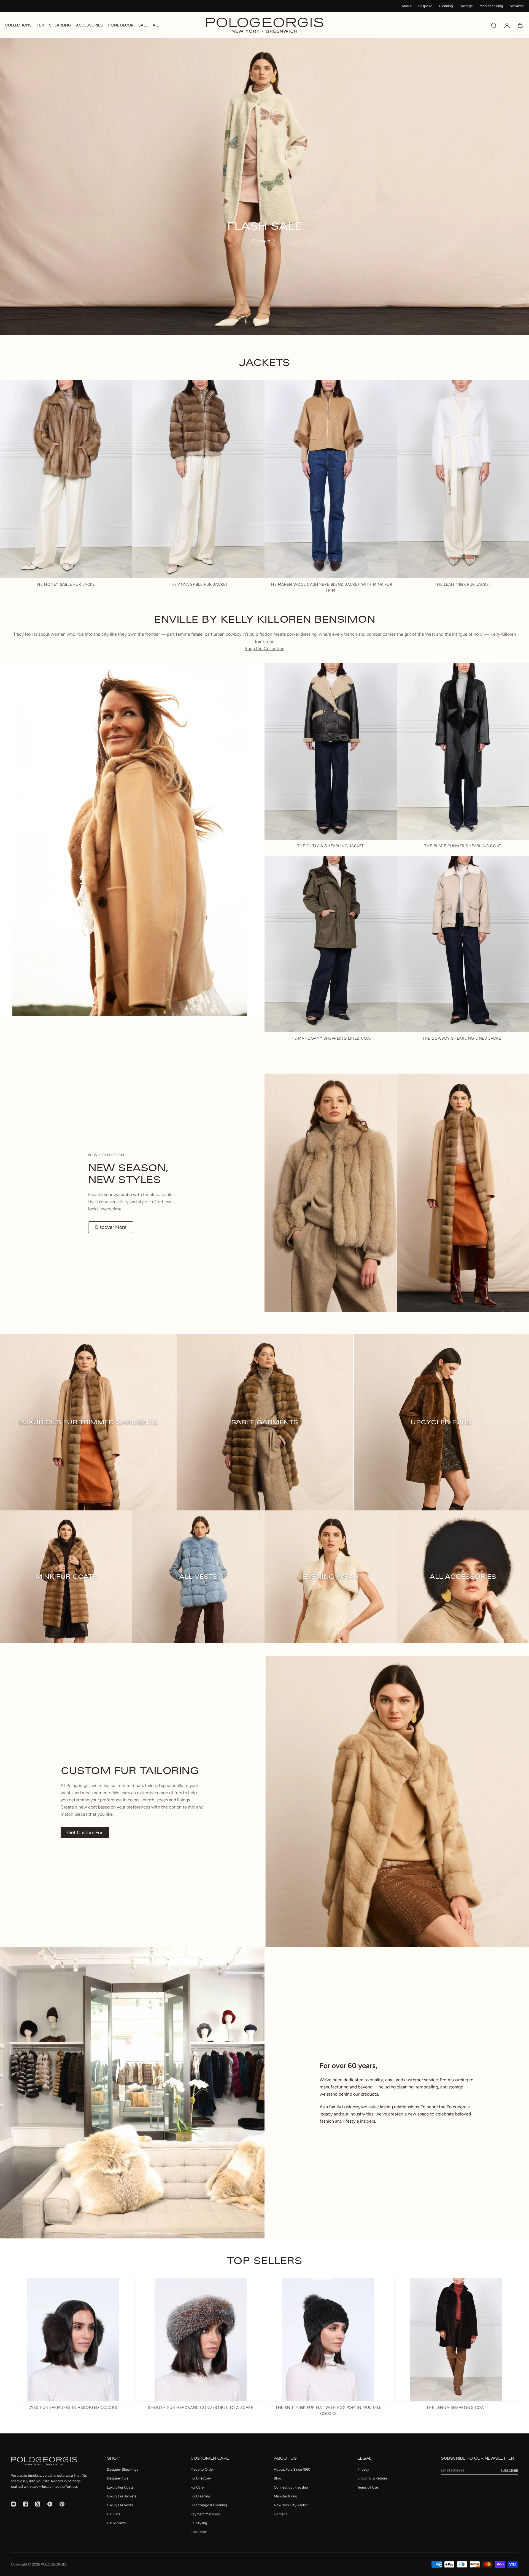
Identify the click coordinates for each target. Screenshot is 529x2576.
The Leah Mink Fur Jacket (463, 585)
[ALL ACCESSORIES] (463, 1577)
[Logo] (265, 25)
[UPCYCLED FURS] (441, 1422)
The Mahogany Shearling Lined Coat (331, 1038)
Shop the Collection (264, 648)
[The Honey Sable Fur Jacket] (66, 479)
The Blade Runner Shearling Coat (463, 846)
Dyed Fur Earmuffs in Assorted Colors (73, 2408)
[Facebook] (26, 2504)
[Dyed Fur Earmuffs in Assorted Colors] (73, 2340)
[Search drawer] (494, 25)
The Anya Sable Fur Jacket (198, 585)
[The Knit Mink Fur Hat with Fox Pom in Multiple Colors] (328, 2340)
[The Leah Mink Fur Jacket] (463, 479)
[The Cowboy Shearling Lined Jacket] (463, 944)
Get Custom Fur (85, 1833)
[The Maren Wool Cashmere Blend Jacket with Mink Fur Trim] (331, 479)
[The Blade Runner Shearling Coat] (463, 751)
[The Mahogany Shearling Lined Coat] (331, 944)
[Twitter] (38, 2504)
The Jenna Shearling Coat (456, 2408)
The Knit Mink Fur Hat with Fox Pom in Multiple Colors (328, 2411)
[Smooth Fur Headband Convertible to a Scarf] (201, 2340)
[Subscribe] (509, 2471)
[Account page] (507, 25)
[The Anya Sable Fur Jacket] (198, 479)
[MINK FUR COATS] (66, 1577)
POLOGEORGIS (54, 2564)
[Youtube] (50, 2504)
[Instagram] (14, 2504)
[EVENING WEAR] (331, 1577)
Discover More (111, 1227)
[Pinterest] (62, 2504)
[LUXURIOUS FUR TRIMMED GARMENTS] (88, 1422)
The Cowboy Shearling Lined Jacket (463, 1038)
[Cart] (520, 25)
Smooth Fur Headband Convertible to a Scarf (200, 2408)
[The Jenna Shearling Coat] (456, 2340)
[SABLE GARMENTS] (264, 1422)
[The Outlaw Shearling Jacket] (331, 751)
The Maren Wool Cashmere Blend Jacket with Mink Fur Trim (331, 588)
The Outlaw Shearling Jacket (331, 846)
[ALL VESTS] (198, 1577)
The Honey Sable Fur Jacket (66, 585)
